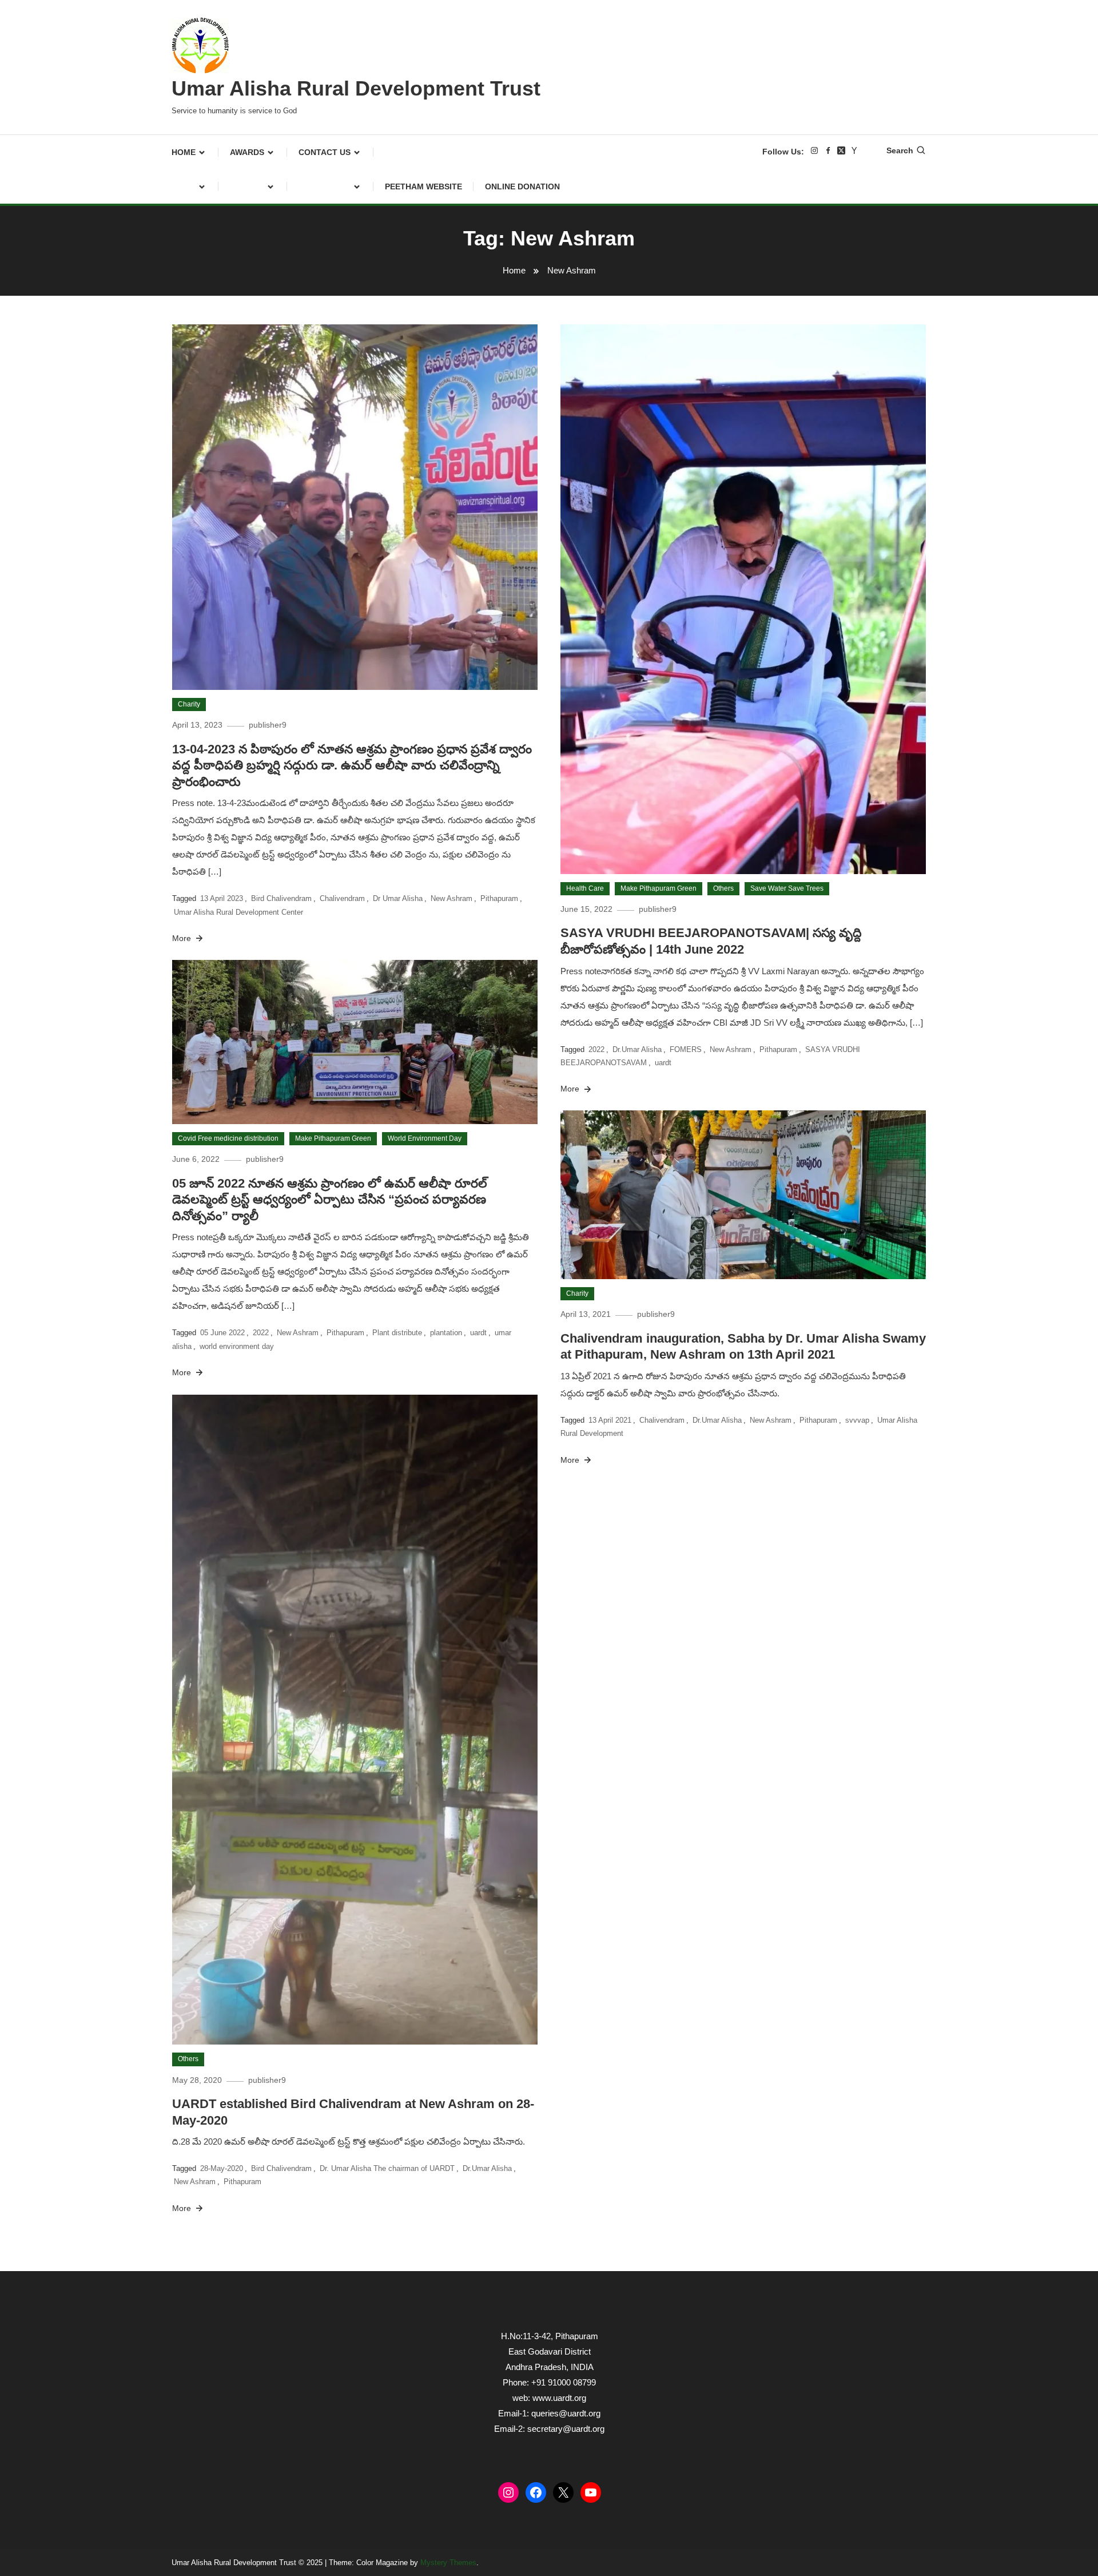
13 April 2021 (610, 1420)
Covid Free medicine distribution (228, 1138)
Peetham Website (423, 186)
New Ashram (451, 898)
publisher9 (268, 725)
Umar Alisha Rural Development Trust (356, 88)
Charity (189, 704)
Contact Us (325, 152)
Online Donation (522, 186)
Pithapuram (499, 898)
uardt (663, 1063)
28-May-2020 (222, 2168)
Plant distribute (397, 1333)
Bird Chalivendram (281, 898)
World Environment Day (425, 1138)
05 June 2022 (222, 1333)
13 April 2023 (222, 898)
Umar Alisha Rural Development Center (238, 912)
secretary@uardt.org (566, 2429)
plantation (446, 1333)
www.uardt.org (559, 2398)
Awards (247, 152)
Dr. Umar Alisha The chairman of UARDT (387, 2168)
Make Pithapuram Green (659, 888)
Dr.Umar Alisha (637, 1049)
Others (723, 888)
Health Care (585, 888)
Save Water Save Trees (787, 888)
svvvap (857, 1420)
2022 (596, 1049)
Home (184, 152)
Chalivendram (342, 898)
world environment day (237, 1346)
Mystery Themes (448, 2563)
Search (900, 150)
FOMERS (686, 1049)
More (183, 938)
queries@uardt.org (566, 2413)
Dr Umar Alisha (398, 898)
